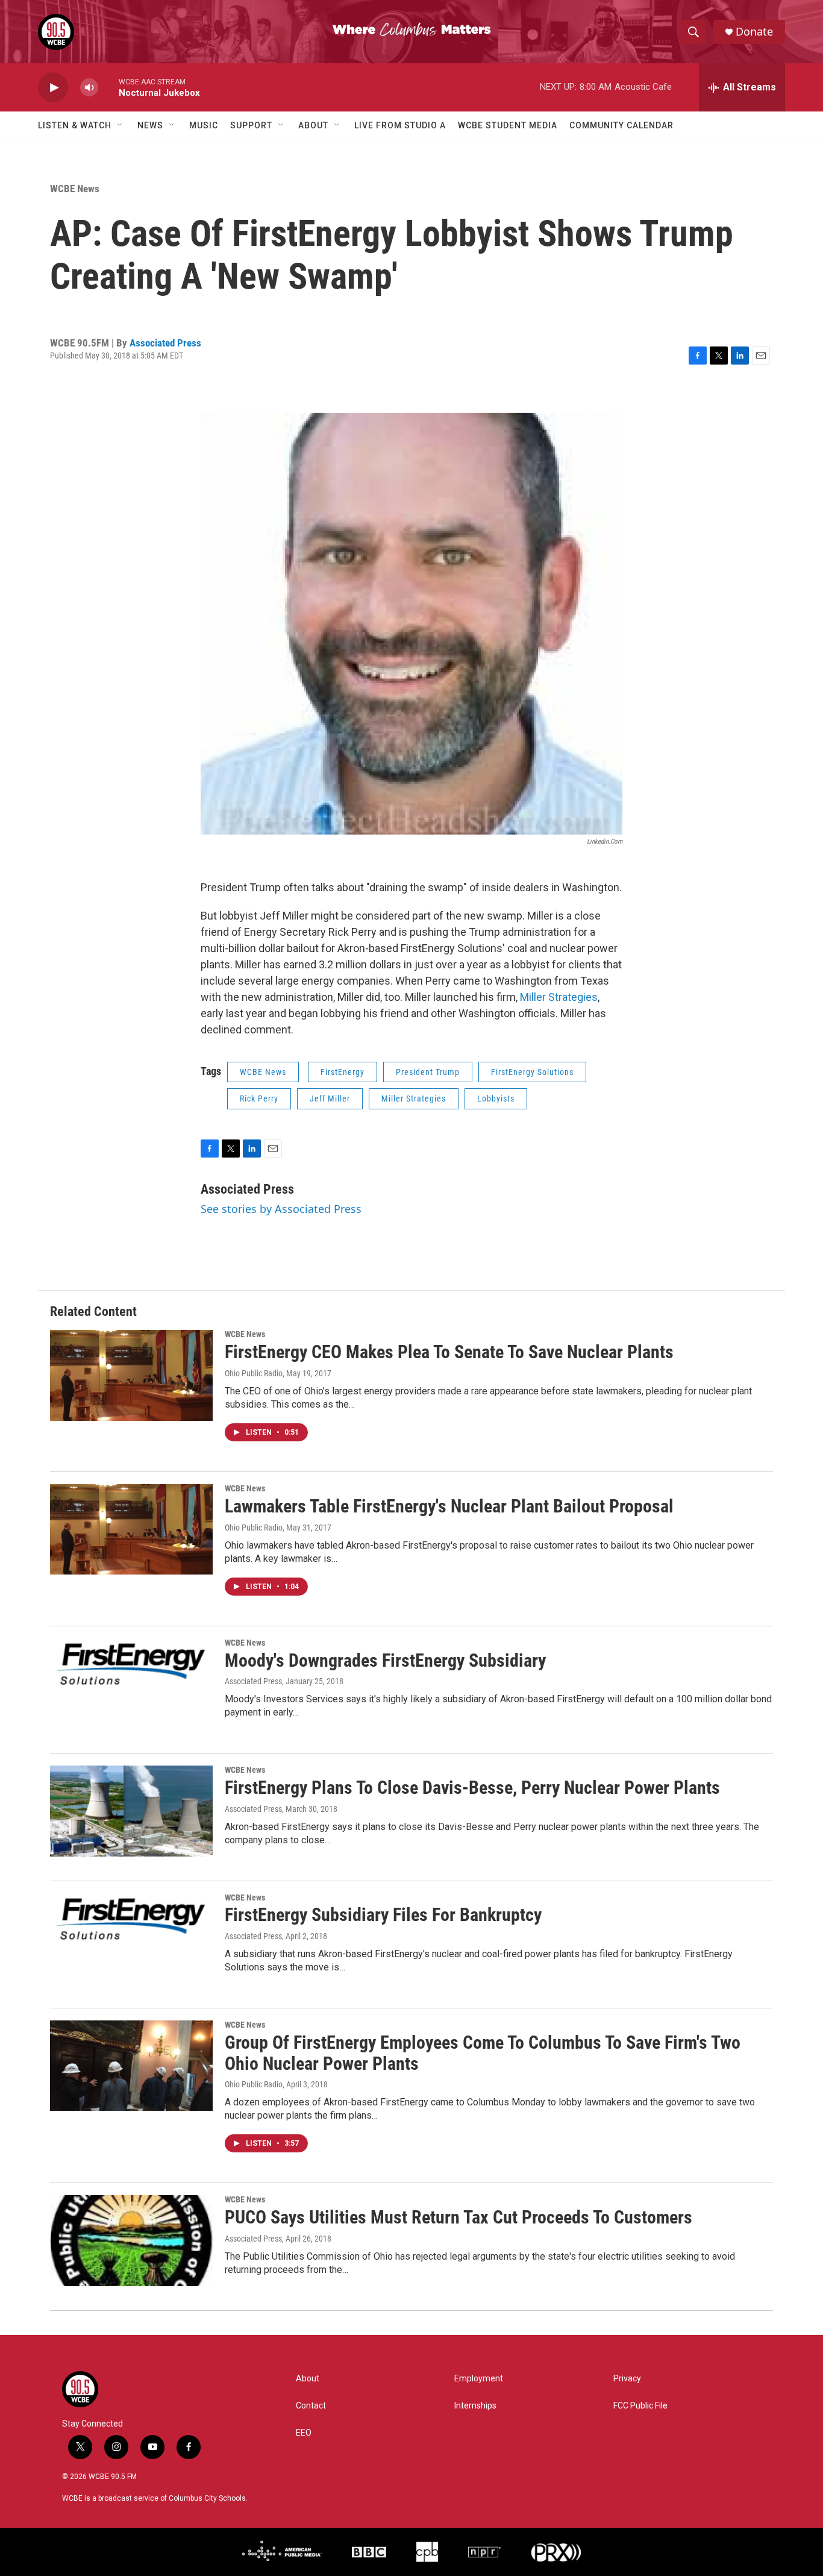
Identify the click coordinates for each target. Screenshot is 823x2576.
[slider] (108, 87)
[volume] (89, 88)
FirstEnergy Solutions (532, 1072)
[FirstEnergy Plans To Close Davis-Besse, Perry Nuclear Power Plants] (131, 1811)
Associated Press (165, 343)
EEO (304, 2433)
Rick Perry (259, 1098)
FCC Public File (640, 2406)
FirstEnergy (343, 1072)
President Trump (428, 1072)
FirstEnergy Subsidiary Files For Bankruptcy (383, 1915)
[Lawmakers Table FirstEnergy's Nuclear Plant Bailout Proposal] (131, 1529)
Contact (311, 2406)
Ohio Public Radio (254, 1373)
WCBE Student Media (508, 125)
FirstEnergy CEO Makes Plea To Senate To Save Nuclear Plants (449, 1352)
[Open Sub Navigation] (120, 125)
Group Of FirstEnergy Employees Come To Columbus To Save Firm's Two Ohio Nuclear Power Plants (483, 2053)
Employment (479, 2379)
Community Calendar (621, 125)
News (150, 125)
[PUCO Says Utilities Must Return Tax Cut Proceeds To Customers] (131, 2240)
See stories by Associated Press (281, 1209)
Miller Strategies (559, 997)
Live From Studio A (400, 125)
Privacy (627, 2379)
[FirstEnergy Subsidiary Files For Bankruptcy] (131, 1938)
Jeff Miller (330, 1098)
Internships (475, 2406)
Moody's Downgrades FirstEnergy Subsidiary (385, 1660)
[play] (53, 88)
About (313, 125)
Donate (754, 32)
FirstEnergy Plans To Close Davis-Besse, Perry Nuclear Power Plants (472, 1788)
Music (204, 125)
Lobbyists (496, 1098)
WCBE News (75, 189)
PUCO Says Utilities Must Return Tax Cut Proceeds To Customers (458, 2217)
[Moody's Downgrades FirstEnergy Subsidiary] (131, 1684)
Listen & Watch (75, 125)
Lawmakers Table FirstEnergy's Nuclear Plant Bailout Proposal (449, 1506)
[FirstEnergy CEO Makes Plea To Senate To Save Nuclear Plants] (131, 1375)
